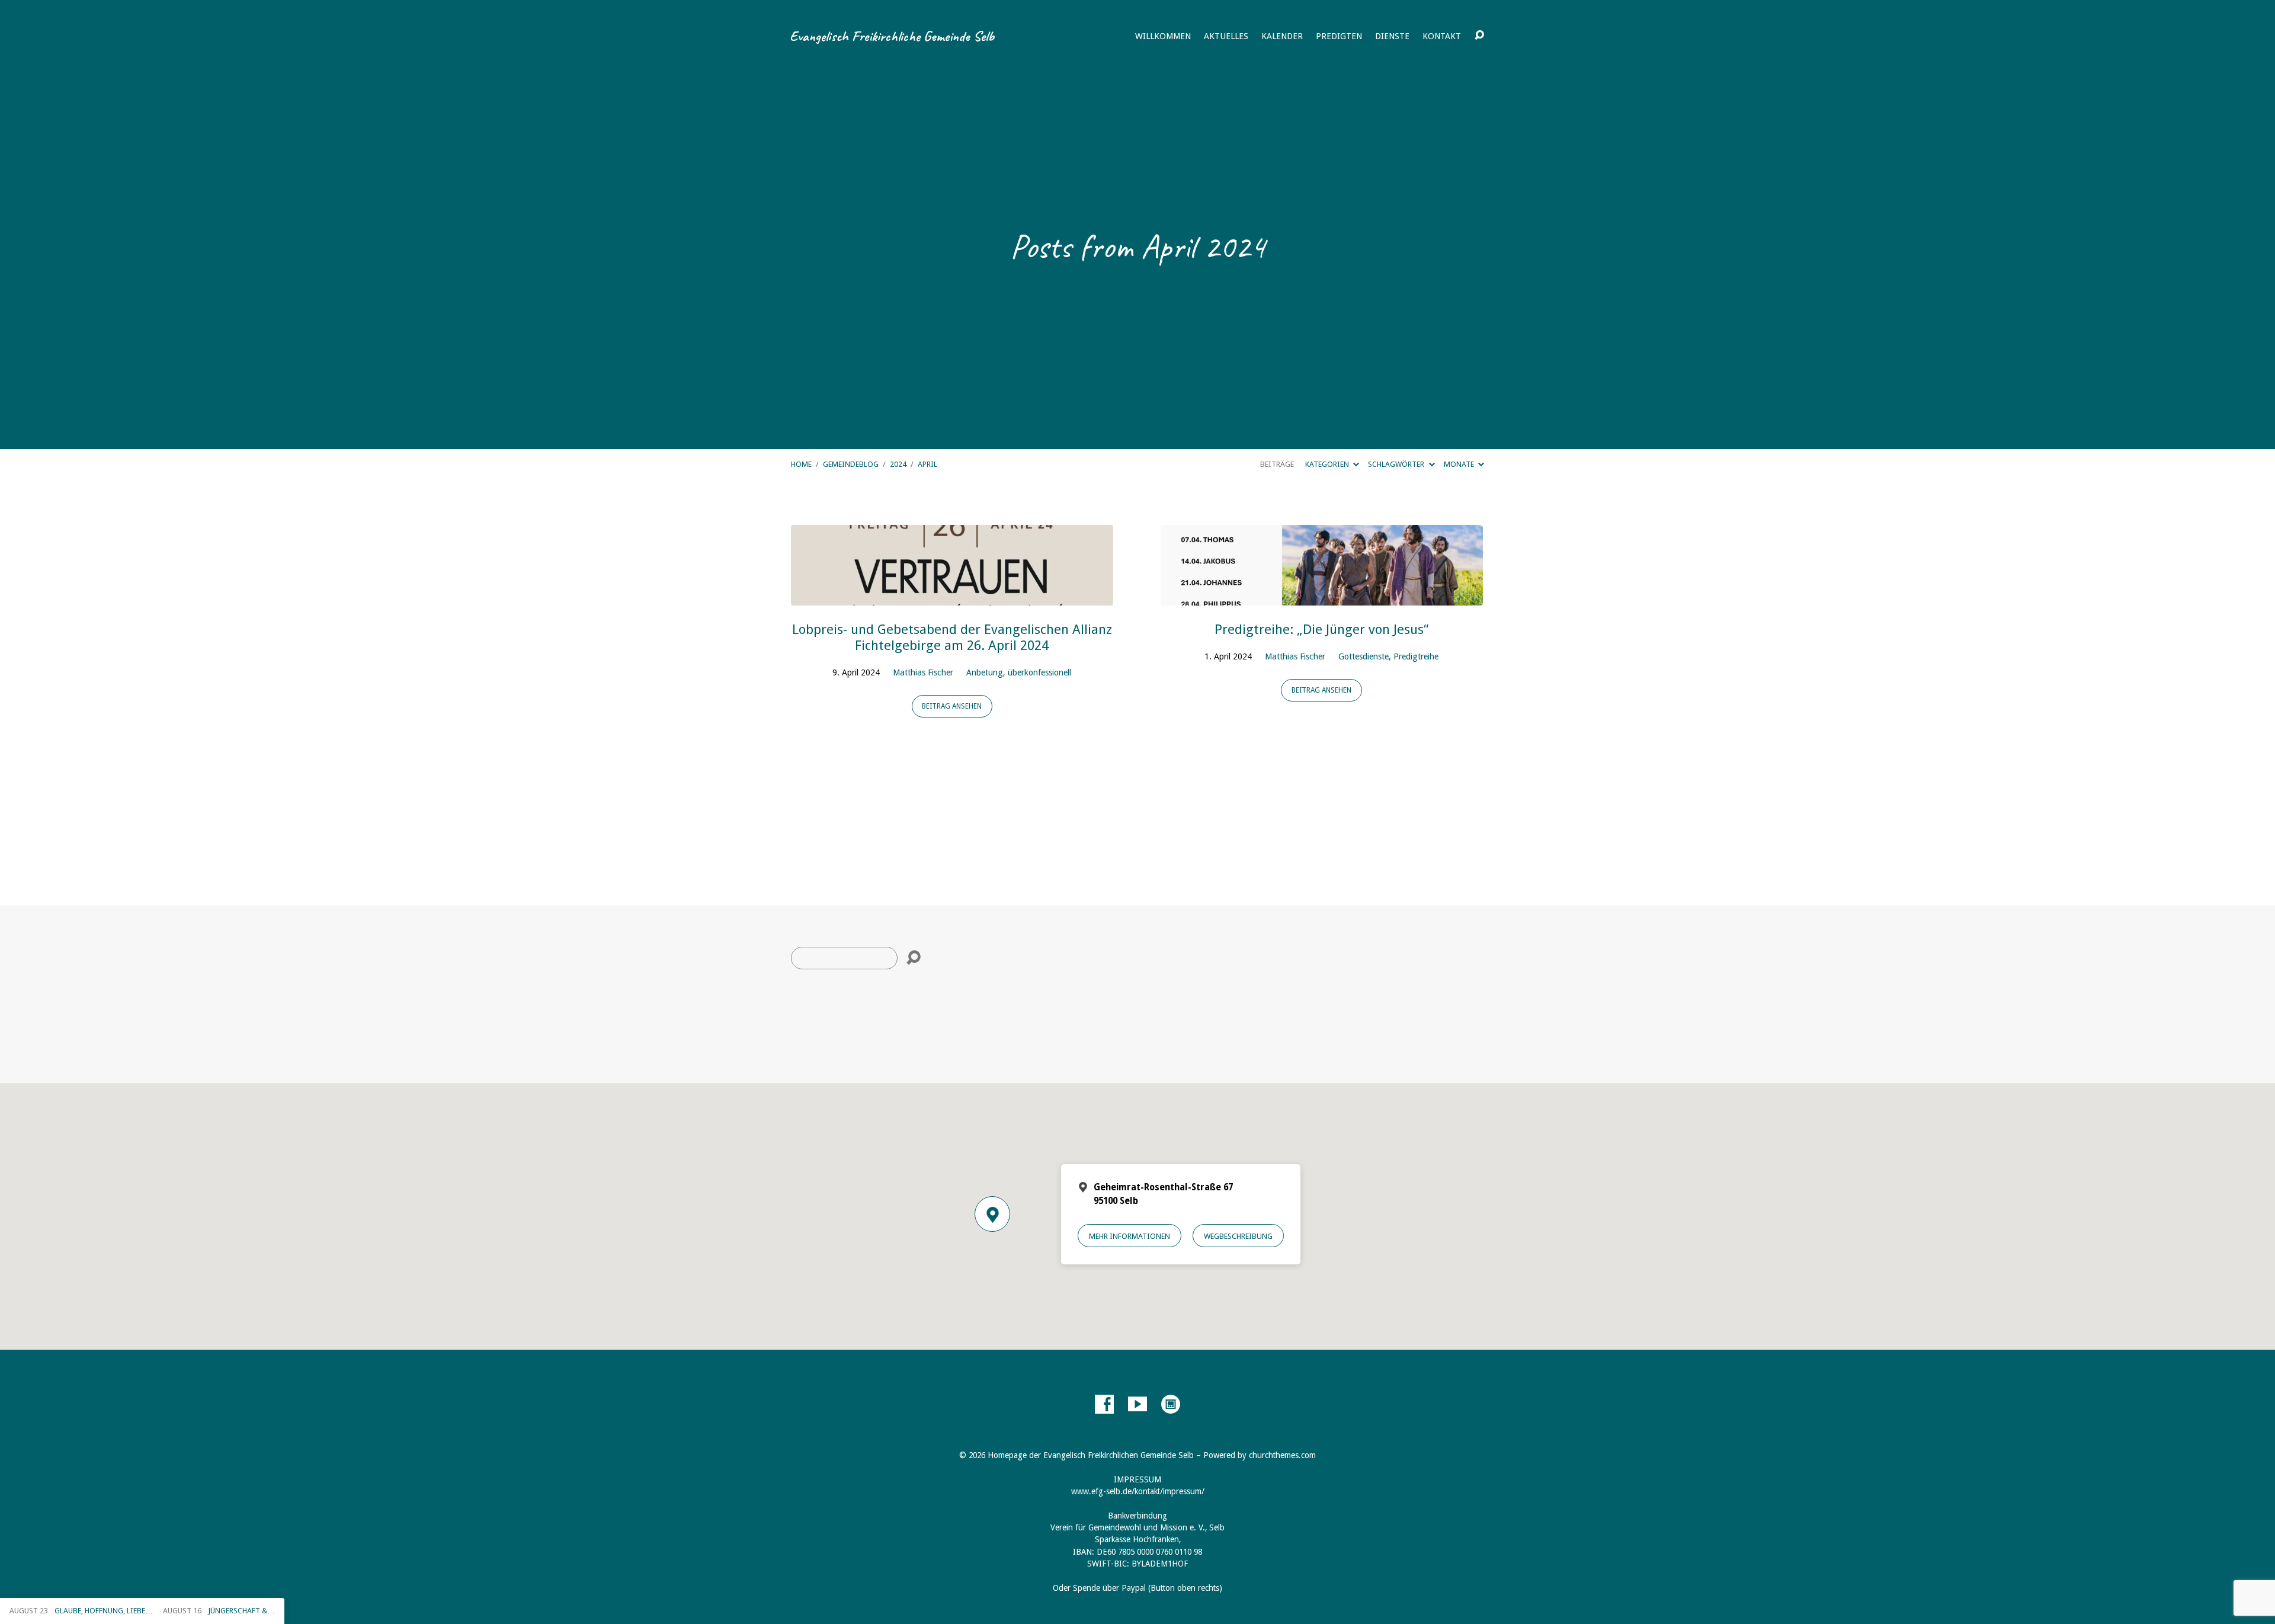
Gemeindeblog (851, 464)
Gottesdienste (1364, 656)
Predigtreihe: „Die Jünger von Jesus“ (1321, 629)
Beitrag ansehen (952, 706)
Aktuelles (1226, 36)
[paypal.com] (1171, 1404)
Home (801, 464)
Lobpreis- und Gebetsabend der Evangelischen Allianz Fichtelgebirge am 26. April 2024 (952, 637)
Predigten (1339, 36)
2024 (898, 464)
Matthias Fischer (923, 672)
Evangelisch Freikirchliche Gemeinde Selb (892, 36)
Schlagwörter (1397, 464)
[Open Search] (1479, 36)
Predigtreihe (1416, 656)
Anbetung (985, 672)
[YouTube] (1137, 1404)
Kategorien (1328, 464)
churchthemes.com (1282, 1455)
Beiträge (1277, 464)
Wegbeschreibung (1238, 1236)
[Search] (914, 958)
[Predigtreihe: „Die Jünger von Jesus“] (1322, 596)
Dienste (1392, 36)
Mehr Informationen (1130, 1236)
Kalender (1282, 36)
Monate (1460, 464)
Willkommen (1163, 36)
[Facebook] (1104, 1404)
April (927, 464)
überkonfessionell (1039, 672)
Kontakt (1442, 36)
